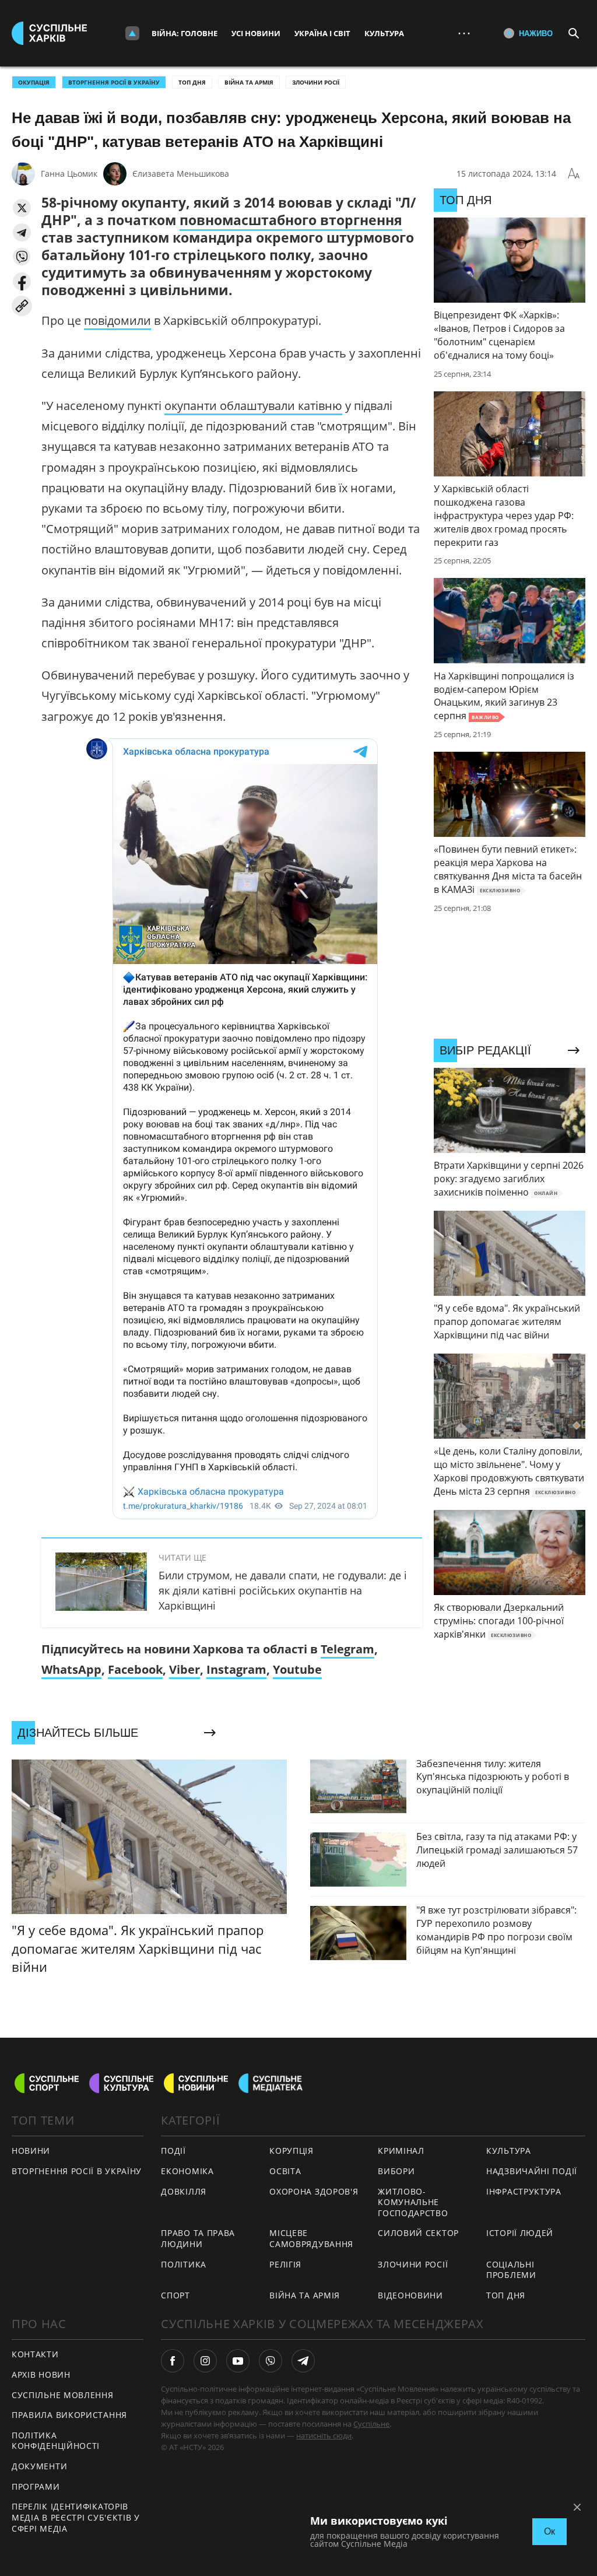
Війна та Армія (249, 82)
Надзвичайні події (532, 2171)
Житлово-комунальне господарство (413, 2202)
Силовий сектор (418, 2233)
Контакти (35, 2354)
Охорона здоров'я (314, 2191)
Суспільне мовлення (63, 2395)
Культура (384, 33)
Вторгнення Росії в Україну (114, 82)
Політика (184, 2264)
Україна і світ (322, 33)
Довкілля (184, 2191)
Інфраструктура (524, 2191)
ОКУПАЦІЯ (34, 82)
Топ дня (192, 82)
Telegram (347, 1649)
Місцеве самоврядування (311, 2238)
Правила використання (69, 2415)
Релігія (285, 2264)
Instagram (236, 1669)
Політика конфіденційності (56, 2441)
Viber (185, 1669)
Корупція (292, 2151)
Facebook (135, 1669)
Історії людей (520, 2233)
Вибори (396, 2171)
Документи (39, 2466)
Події (173, 2151)
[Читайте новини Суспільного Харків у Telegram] (303, 2361)
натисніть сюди (324, 2435)
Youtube (297, 1669)
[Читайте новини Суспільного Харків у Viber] (271, 2361)
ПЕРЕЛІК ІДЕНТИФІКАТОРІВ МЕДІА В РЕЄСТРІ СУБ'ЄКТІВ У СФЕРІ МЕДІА (76, 2517)
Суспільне (371, 2424)
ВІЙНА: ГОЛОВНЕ (185, 33)
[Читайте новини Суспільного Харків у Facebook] (173, 2361)
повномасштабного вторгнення (291, 220)
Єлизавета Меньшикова (181, 174)
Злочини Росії (316, 82)
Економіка (187, 2171)
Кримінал (401, 2151)
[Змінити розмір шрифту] (574, 174)
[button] (22, 208)
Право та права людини (198, 2238)
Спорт (175, 2295)
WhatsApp (71, 1669)
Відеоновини (410, 2295)
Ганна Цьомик (69, 174)
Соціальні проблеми (511, 2270)
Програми (36, 2486)
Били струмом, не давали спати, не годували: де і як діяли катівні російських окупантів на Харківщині (283, 1590)
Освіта (285, 2171)
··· (464, 33)
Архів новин (41, 2375)
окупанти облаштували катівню (253, 406)
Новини (31, 2151)
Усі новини (256, 33)
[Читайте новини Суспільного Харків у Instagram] (205, 2361)
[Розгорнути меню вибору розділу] (132, 33)
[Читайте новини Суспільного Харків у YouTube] (238, 2361)
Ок (549, 2531)
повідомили (117, 320)
